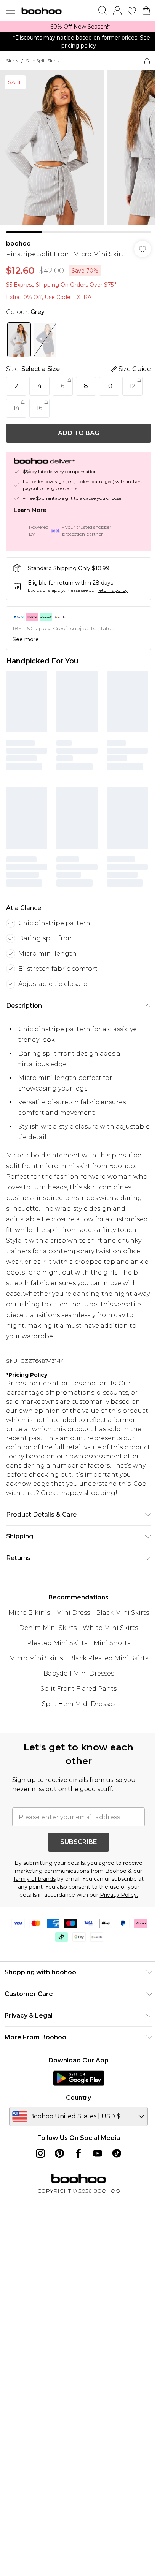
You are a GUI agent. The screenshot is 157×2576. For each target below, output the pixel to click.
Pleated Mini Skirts (57, 1643)
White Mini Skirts (110, 1628)
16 (39, 408)
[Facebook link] (78, 2153)
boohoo (18, 243)
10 (109, 386)
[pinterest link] (59, 2153)
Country (78, 2098)
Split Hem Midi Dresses (79, 1704)
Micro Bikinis (29, 1613)
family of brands (35, 1879)
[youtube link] (98, 2153)
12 (133, 386)
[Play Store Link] (79, 2078)
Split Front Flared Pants (78, 1689)
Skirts (12, 61)
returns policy (113, 590)
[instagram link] (40, 2153)
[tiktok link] (117, 2153)
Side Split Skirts (43, 61)
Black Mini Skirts (123, 1613)
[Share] (147, 61)
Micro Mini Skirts (36, 1658)
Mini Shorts (112, 1643)
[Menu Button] (11, 11)
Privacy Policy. (119, 1895)
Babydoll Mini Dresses (79, 1673)
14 (16, 408)
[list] (78, 27)
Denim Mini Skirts (48, 1628)
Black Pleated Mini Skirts (109, 1658)
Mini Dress (73, 1613)
